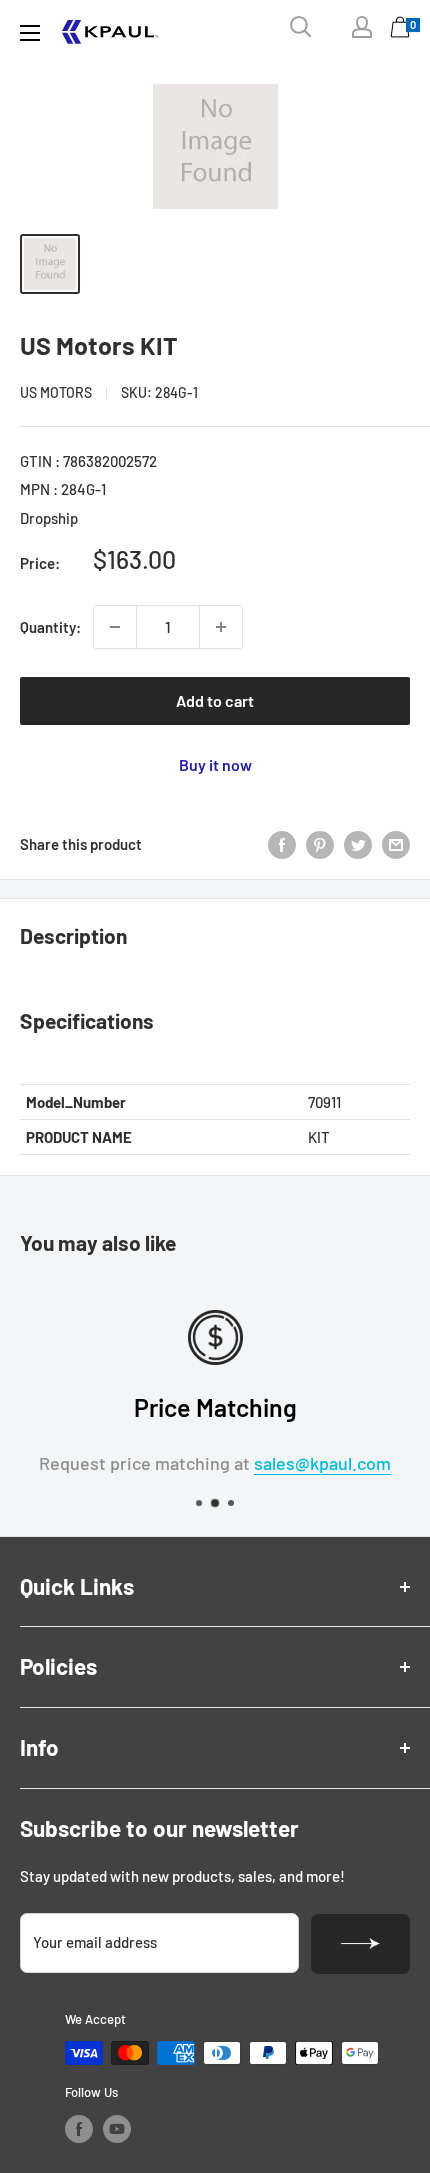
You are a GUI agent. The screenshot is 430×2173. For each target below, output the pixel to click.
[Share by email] (396, 844)
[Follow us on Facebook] (79, 2129)
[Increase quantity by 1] (221, 627)
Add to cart (215, 700)
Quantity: (50, 627)
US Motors (56, 392)
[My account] (362, 27)
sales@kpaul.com (322, 1463)
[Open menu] (30, 33)
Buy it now (215, 764)
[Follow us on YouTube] (117, 2129)
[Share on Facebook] (282, 844)
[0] (401, 32)
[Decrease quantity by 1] (115, 627)
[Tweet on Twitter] (358, 844)
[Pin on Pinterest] (320, 844)
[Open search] (301, 27)
